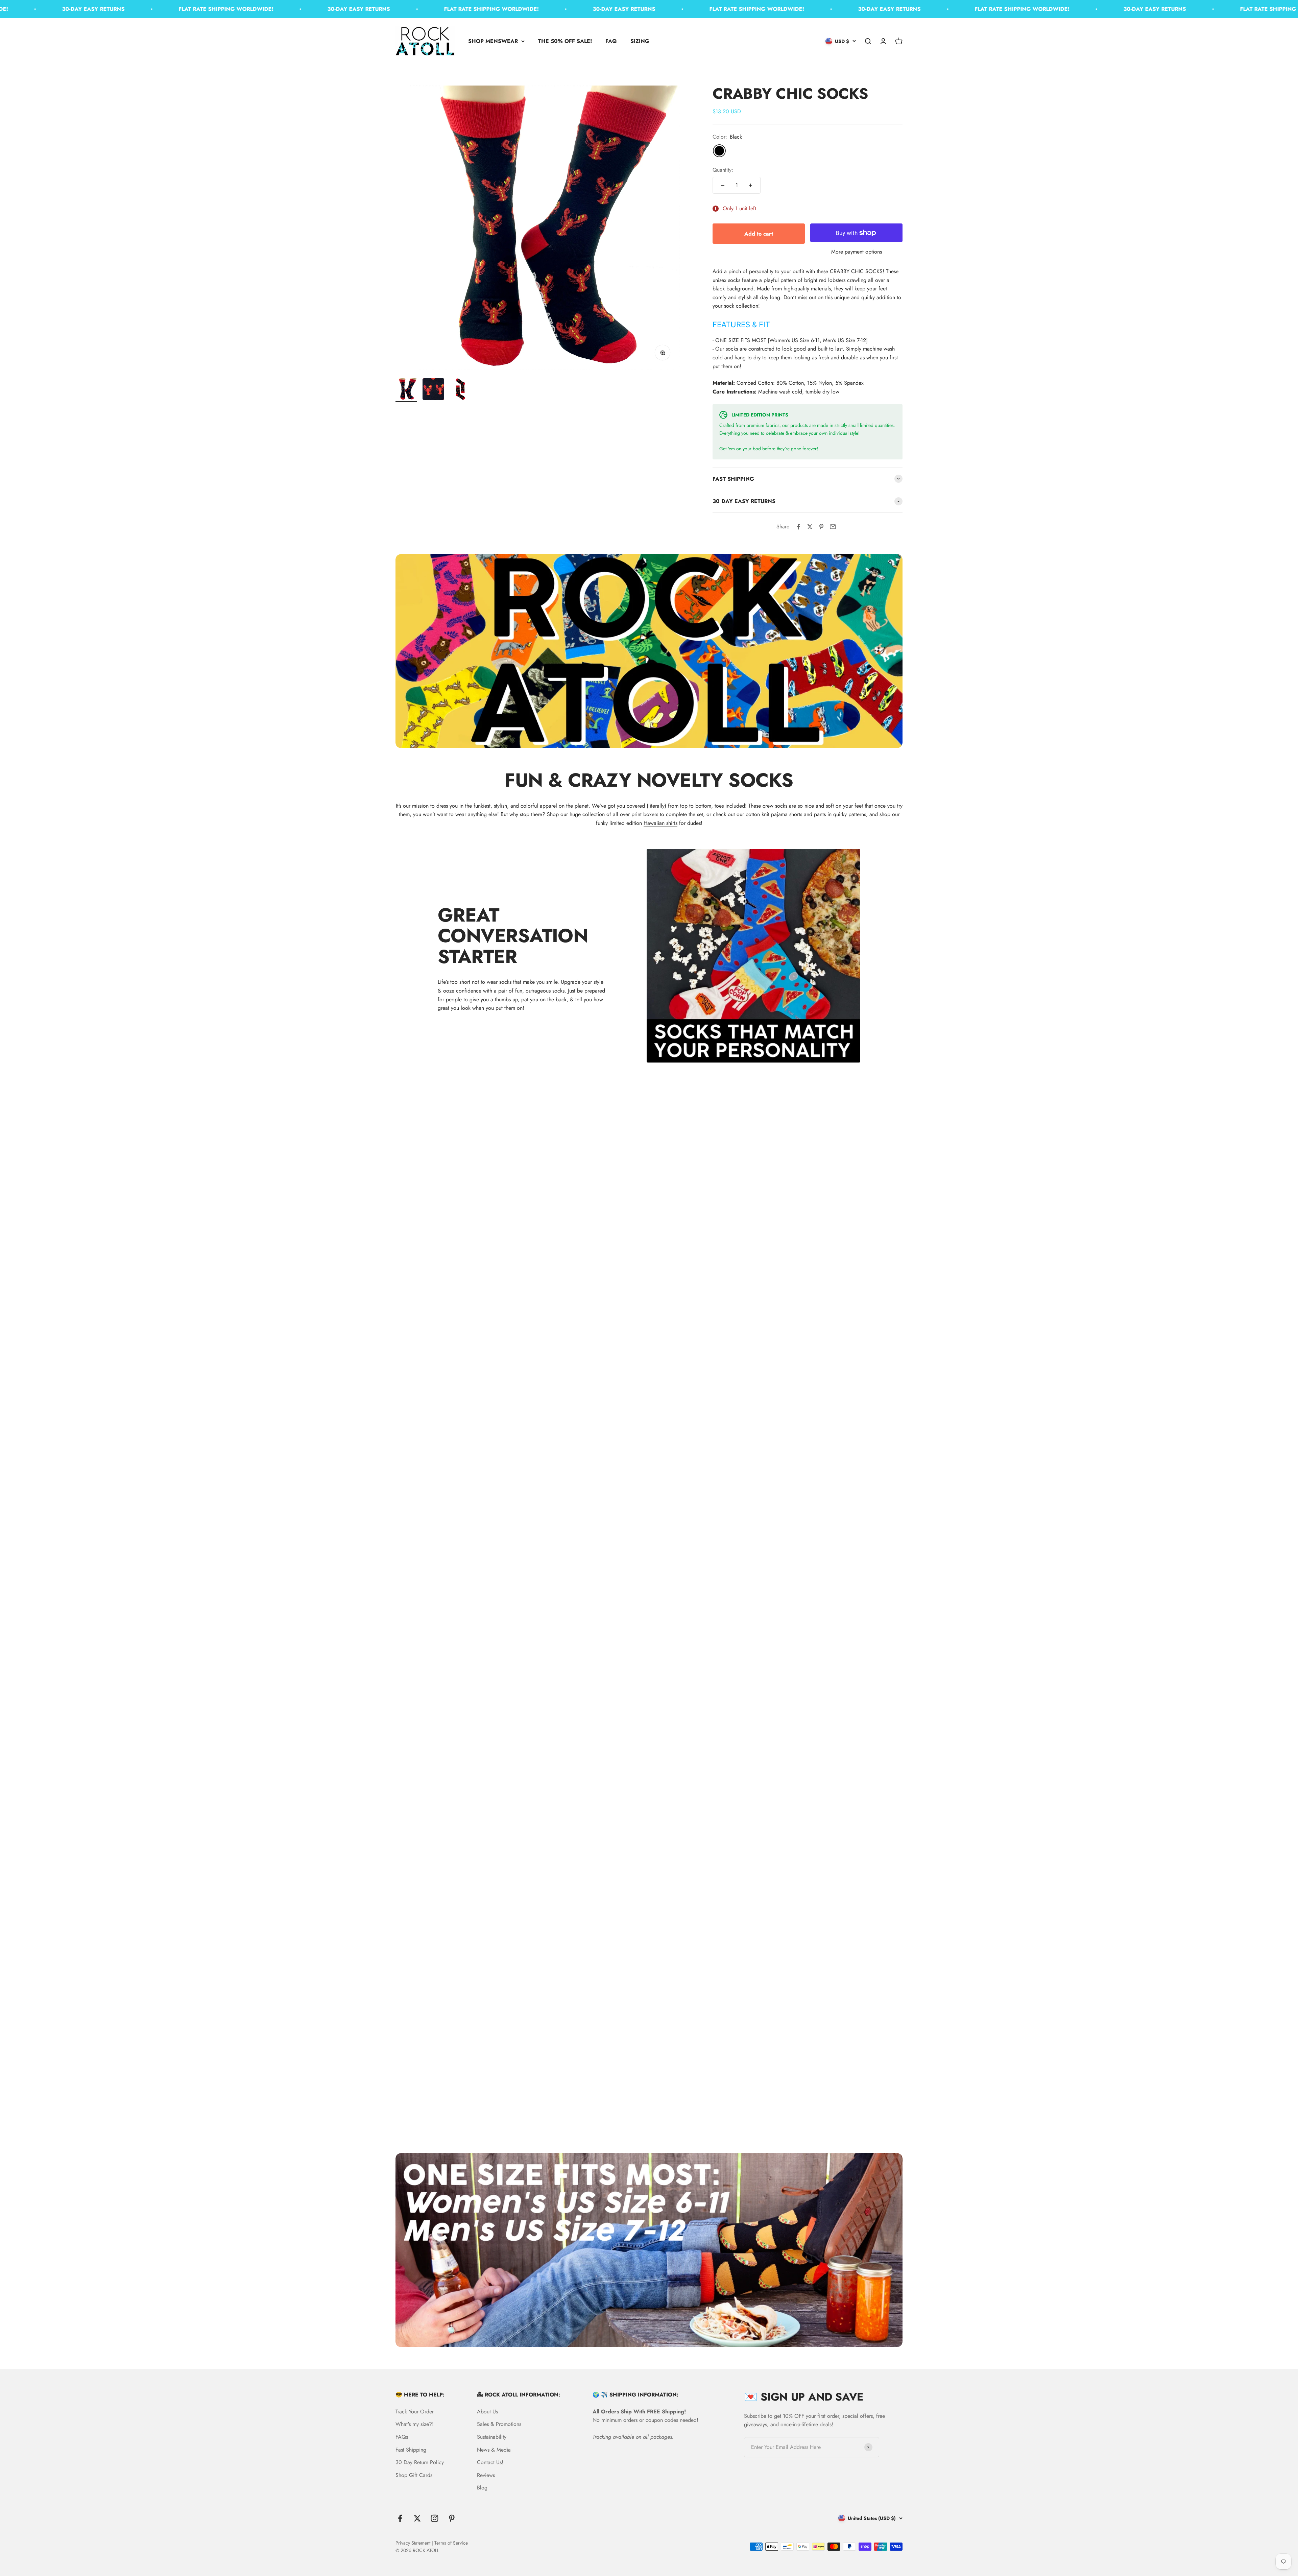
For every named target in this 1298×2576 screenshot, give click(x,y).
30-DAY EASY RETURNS (196, 9)
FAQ (611, 41)
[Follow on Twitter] (417, 2518)
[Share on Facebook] (798, 527)
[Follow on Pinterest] (452, 2518)
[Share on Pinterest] (821, 527)
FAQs (402, 2437)
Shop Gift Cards (414, 2475)
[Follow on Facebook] (400, 2518)
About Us (487, 2412)
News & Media (494, 2450)
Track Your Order (415, 2412)
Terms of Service (451, 2543)
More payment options (857, 252)
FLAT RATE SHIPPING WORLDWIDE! (63, 9)
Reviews (486, 2475)
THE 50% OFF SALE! (565, 41)
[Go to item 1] (406, 390)
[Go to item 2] (433, 390)
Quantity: (723, 170)
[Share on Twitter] (810, 527)
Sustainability (492, 2437)
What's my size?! (415, 2424)
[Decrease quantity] (723, 185)
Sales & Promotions (499, 2424)
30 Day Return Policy (420, 2462)
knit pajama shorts (782, 814)
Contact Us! (490, 2462)
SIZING (640, 41)
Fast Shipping (411, 2450)
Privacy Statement (413, 2543)
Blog (482, 2488)
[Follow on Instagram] (435, 2518)
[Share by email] (833, 527)
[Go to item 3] (460, 390)
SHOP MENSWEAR (493, 41)
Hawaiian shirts (660, 823)
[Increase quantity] (750, 185)
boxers (651, 814)
